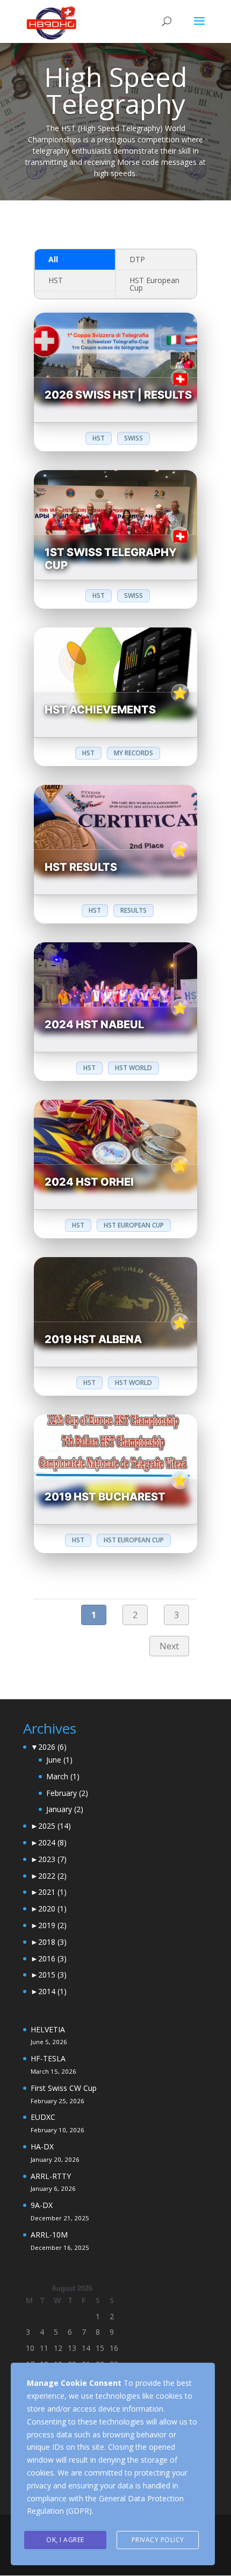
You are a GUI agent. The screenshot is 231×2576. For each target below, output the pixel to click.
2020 (52, 1908)
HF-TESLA (48, 2058)
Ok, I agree (65, 2540)
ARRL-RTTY (51, 2176)
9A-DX (42, 2205)
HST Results (81, 867)
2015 (52, 1975)
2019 (52, 1925)
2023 (52, 1859)
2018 (52, 1942)
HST (56, 280)
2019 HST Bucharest (105, 1497)
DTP (137, 259)
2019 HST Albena (93, 1339)
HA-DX (42, 2146)
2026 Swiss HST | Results (118, 395)
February (67, 1793)
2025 (55, 1826)
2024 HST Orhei (89, 1182)
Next (169, 1646)
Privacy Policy (158, 2540)
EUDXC (43, 2117)
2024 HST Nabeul (94, 1024)
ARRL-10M (49, 2235)
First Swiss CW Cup (64, 2088)
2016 (52, 1958)
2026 (52, 1747)
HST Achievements (100, 710)
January (65, 1809)
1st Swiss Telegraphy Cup (111, 559)
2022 (52, 1876)
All (53, 259)
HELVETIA (48, 2029)
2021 (52, 1892)
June (59, 1760)
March (63, 1776)
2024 (52, 1842)
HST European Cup (154, 284)
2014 (52, 1991)
